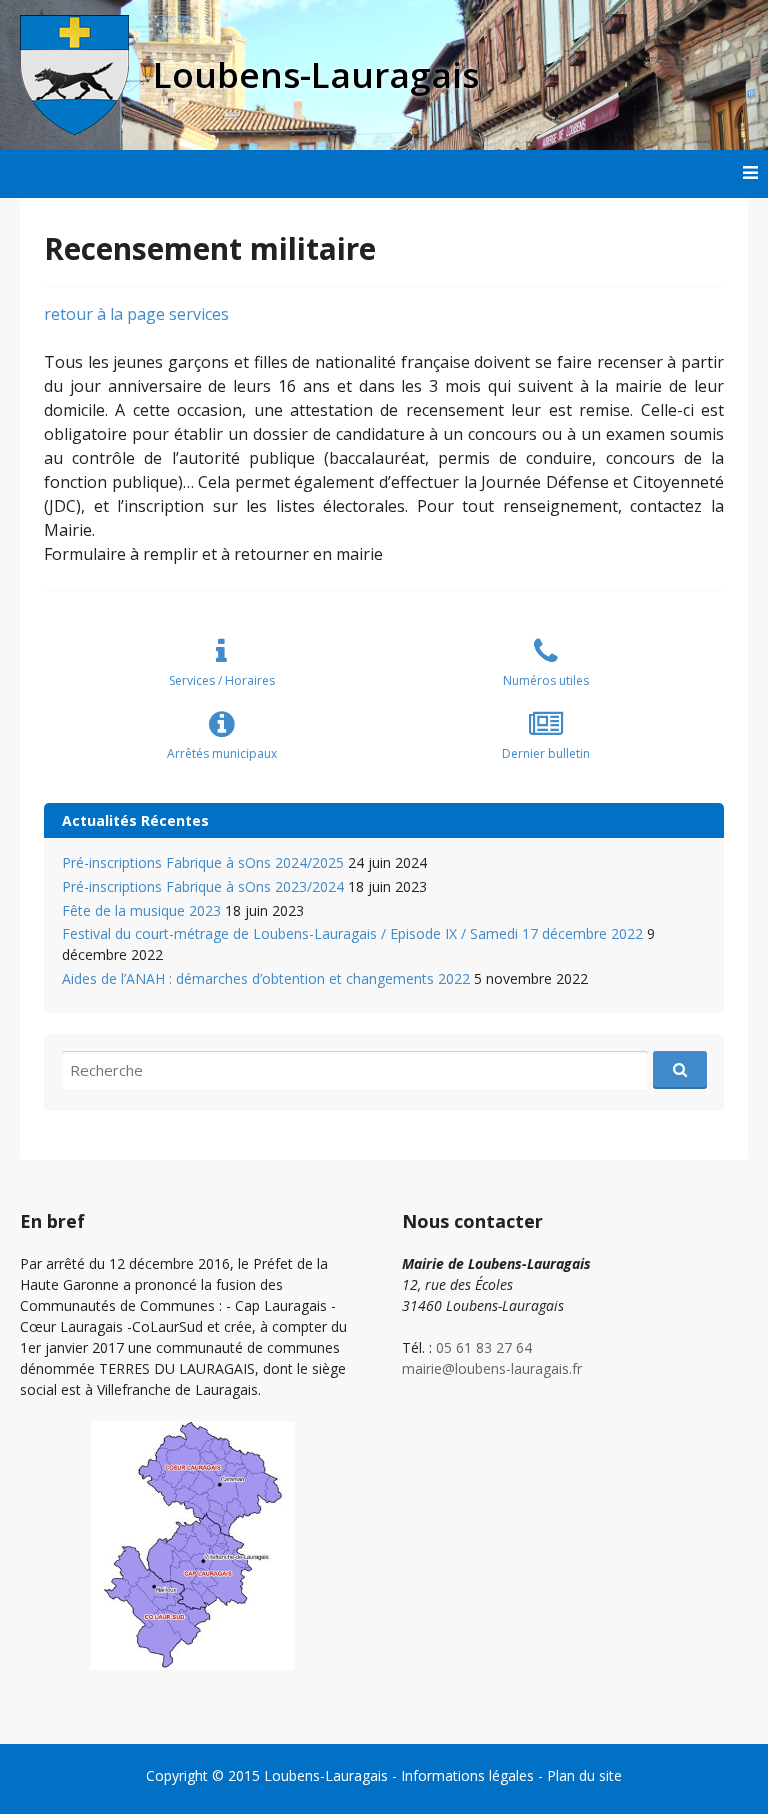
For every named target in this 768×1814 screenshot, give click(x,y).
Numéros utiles (546, 680)
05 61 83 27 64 (484, 1347)
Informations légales (467, 1775)
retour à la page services (136, 314)
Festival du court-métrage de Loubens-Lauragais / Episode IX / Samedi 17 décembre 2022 (352, 933)
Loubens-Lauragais (326, 1775)
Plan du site (584, 1775)
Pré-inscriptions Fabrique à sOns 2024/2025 (203, 862)
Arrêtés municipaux (222, 753)
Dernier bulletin (546, 753)
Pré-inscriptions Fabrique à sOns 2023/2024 (203, 886)
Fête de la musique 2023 (141, 910)
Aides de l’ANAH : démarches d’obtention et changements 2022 (266, 978)
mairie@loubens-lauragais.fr (492, 1368)
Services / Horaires (222, 680)
